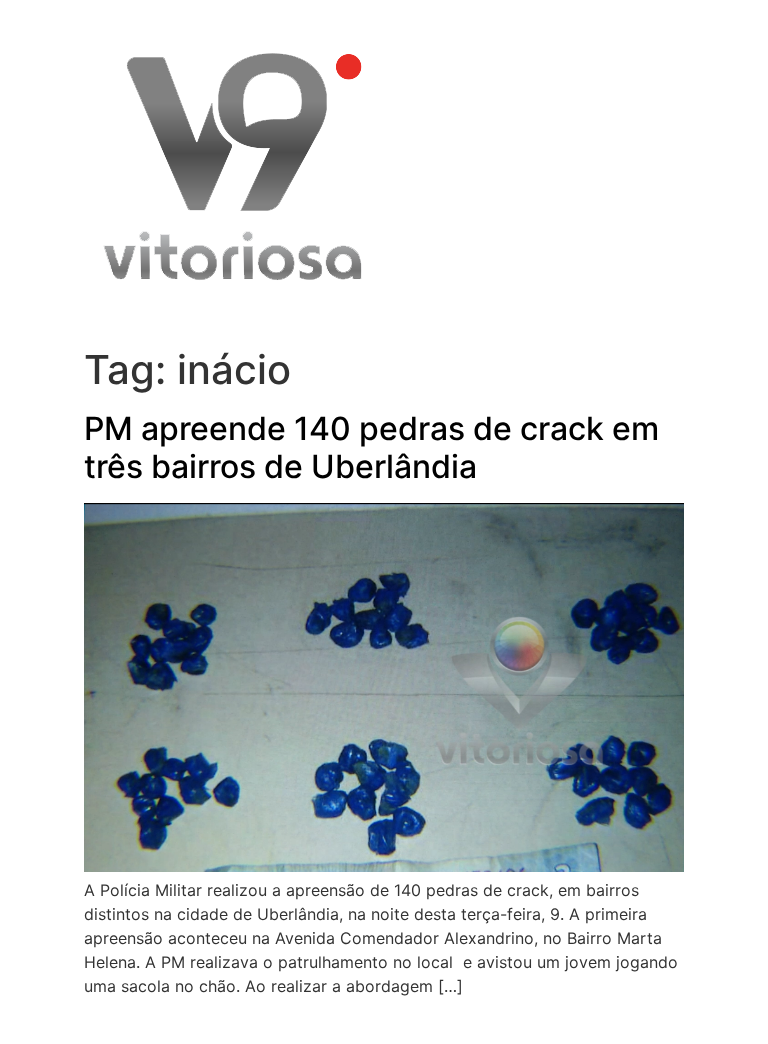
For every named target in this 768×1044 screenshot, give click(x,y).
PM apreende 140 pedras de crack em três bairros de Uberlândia (371, 447)
